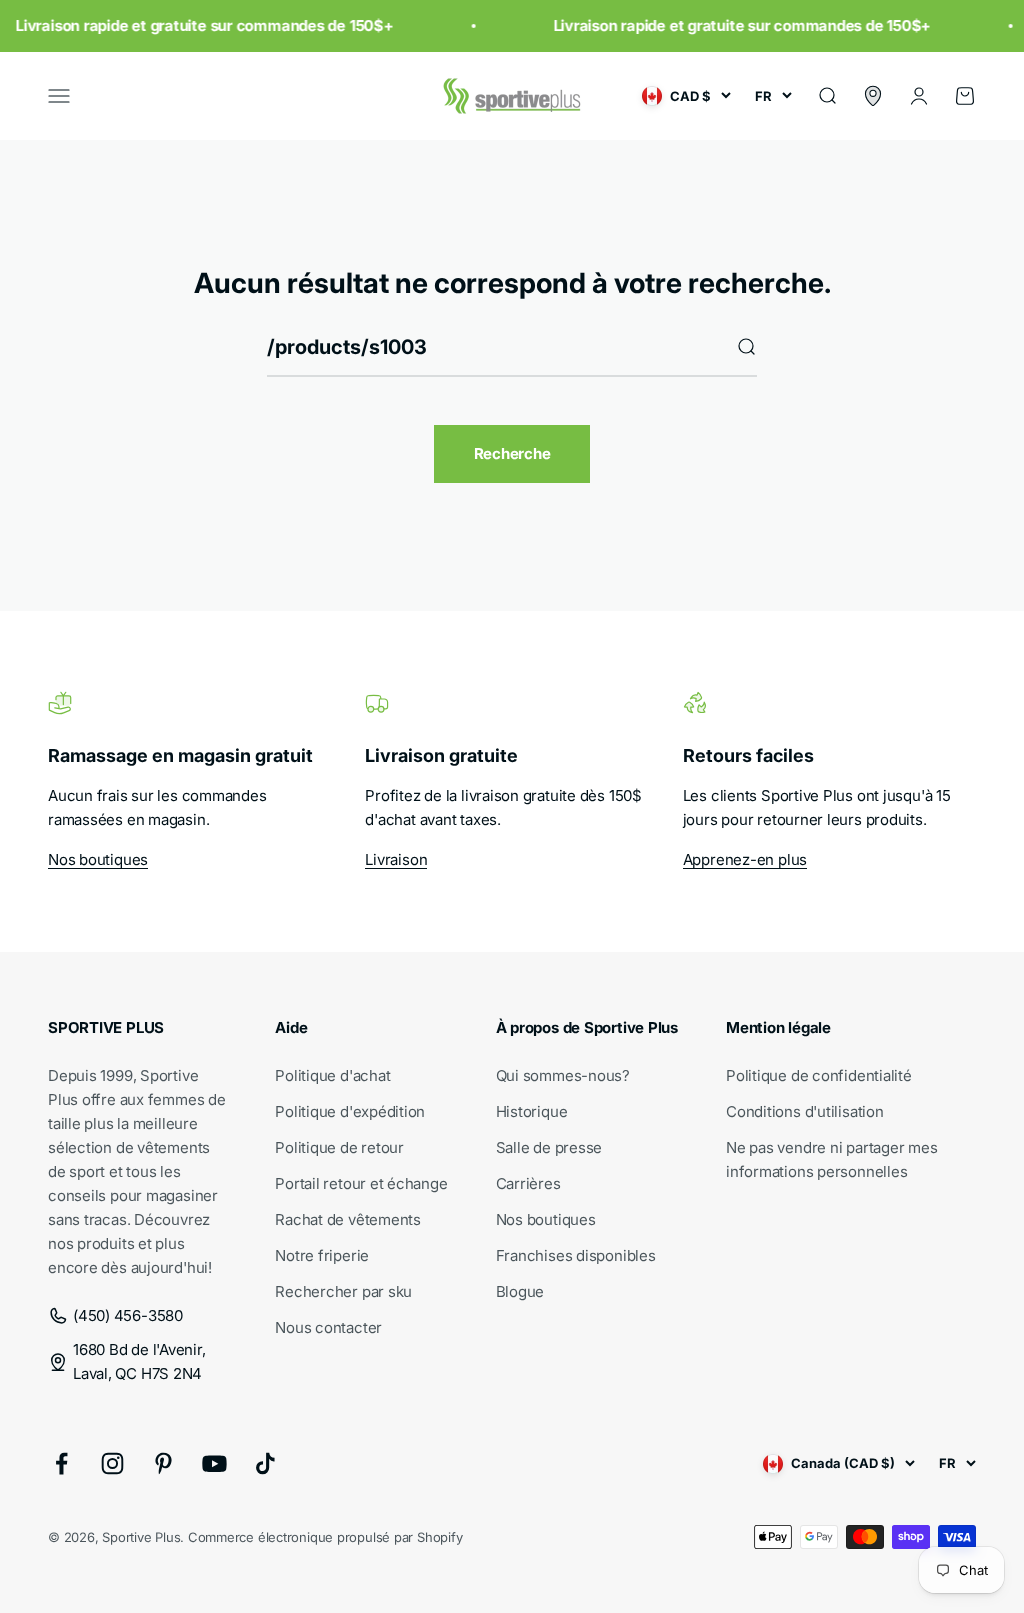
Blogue (520, 1291)
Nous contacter (328, 1327)
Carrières (528, 1183)
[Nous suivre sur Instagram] (112, 1463)
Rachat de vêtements (348, 1219)
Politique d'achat (332, 1075)
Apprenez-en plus (745, 859)
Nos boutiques (98, 859)
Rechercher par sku (343, 1291)
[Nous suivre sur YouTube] (214, 1463)
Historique (532, 1111)
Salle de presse (549, 1147)
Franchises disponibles (576, 1255)
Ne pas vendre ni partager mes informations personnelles (831, 1159)
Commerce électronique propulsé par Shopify (325, 1537)
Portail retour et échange (361, 1183)
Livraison (396, 859)
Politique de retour (339, 1147)
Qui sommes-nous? (563, 1075)
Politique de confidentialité (819, 1075)
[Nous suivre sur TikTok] (265, 1463)
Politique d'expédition (350, 1111)
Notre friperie (322, 1255)
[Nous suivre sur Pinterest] (163, 1463)
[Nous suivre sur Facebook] (61, 1463)
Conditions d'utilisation (805, 1111)
